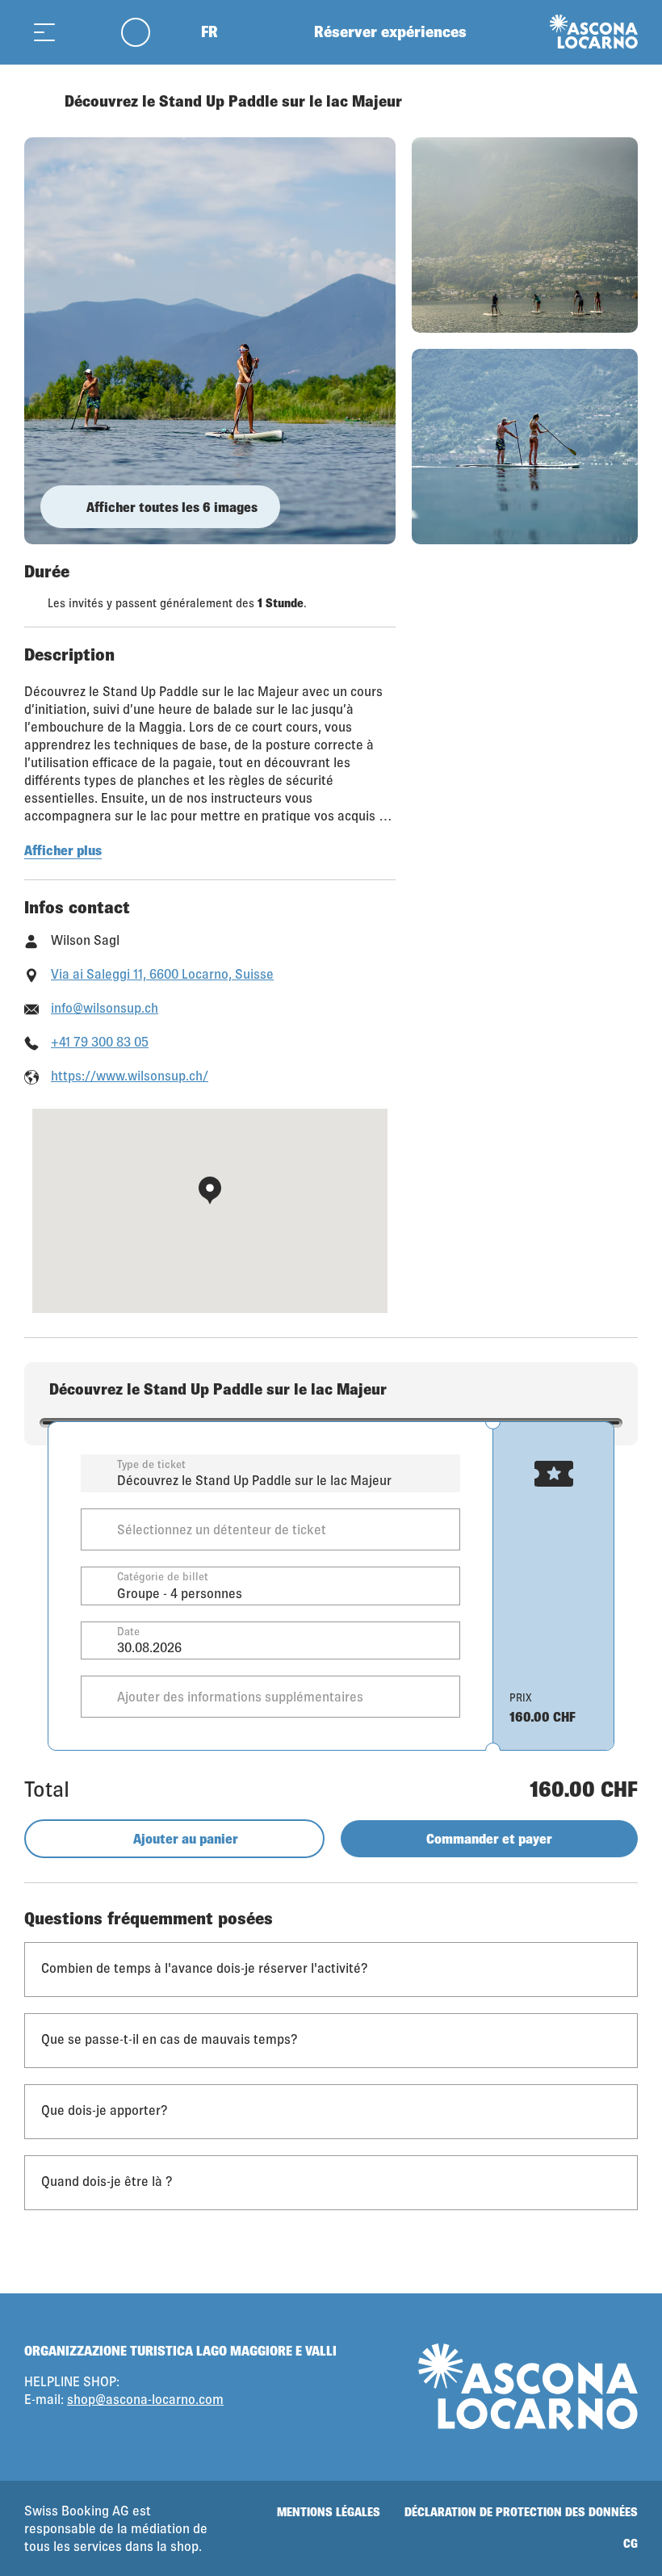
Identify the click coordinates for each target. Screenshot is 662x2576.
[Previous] (38, 101)
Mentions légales (329, 2512)
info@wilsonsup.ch (105, 1007)
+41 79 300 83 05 (100, 1041)
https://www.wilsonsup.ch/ (130, 1075)
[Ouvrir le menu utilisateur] (145, 32)
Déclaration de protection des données (521, 2512)
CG (631, 2543)
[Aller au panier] (85, 32)
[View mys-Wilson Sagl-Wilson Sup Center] (210, 341)
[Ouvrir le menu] (44, 32)
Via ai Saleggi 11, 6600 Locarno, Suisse (162, 973)
